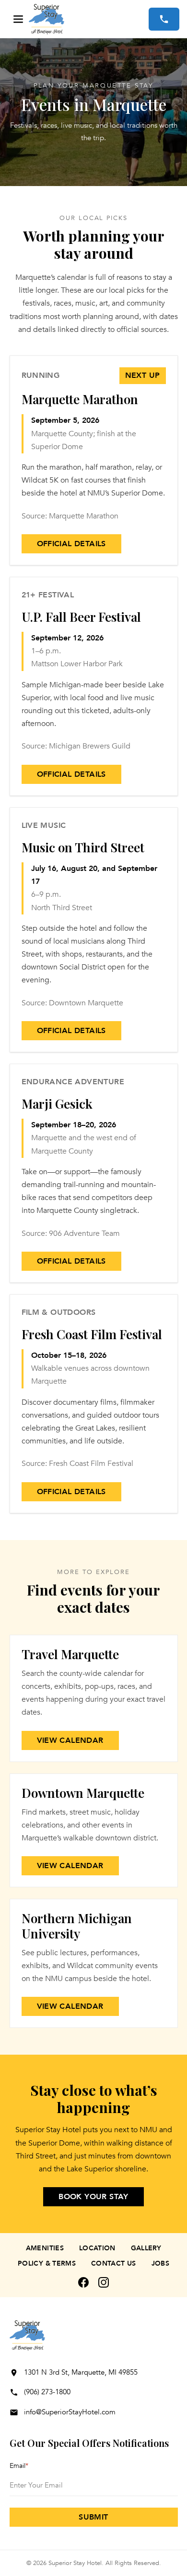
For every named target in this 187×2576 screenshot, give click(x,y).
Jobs (160, 2263)
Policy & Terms (47, 2263)
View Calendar (70, 1740)
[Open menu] (18, 19)
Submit (93, 2517)
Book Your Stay (93, 2197)
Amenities (45, 2248)
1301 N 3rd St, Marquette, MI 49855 (81, 2372)
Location (97, 2248)
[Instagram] (104, 2282)
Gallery (146, 2248)
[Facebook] (83, 2282)
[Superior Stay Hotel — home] (89, 19)
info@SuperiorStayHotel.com (70, 2412)
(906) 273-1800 (47, 2392)
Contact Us (114, 2263)
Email (19, 2466)
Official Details (71, 544)
